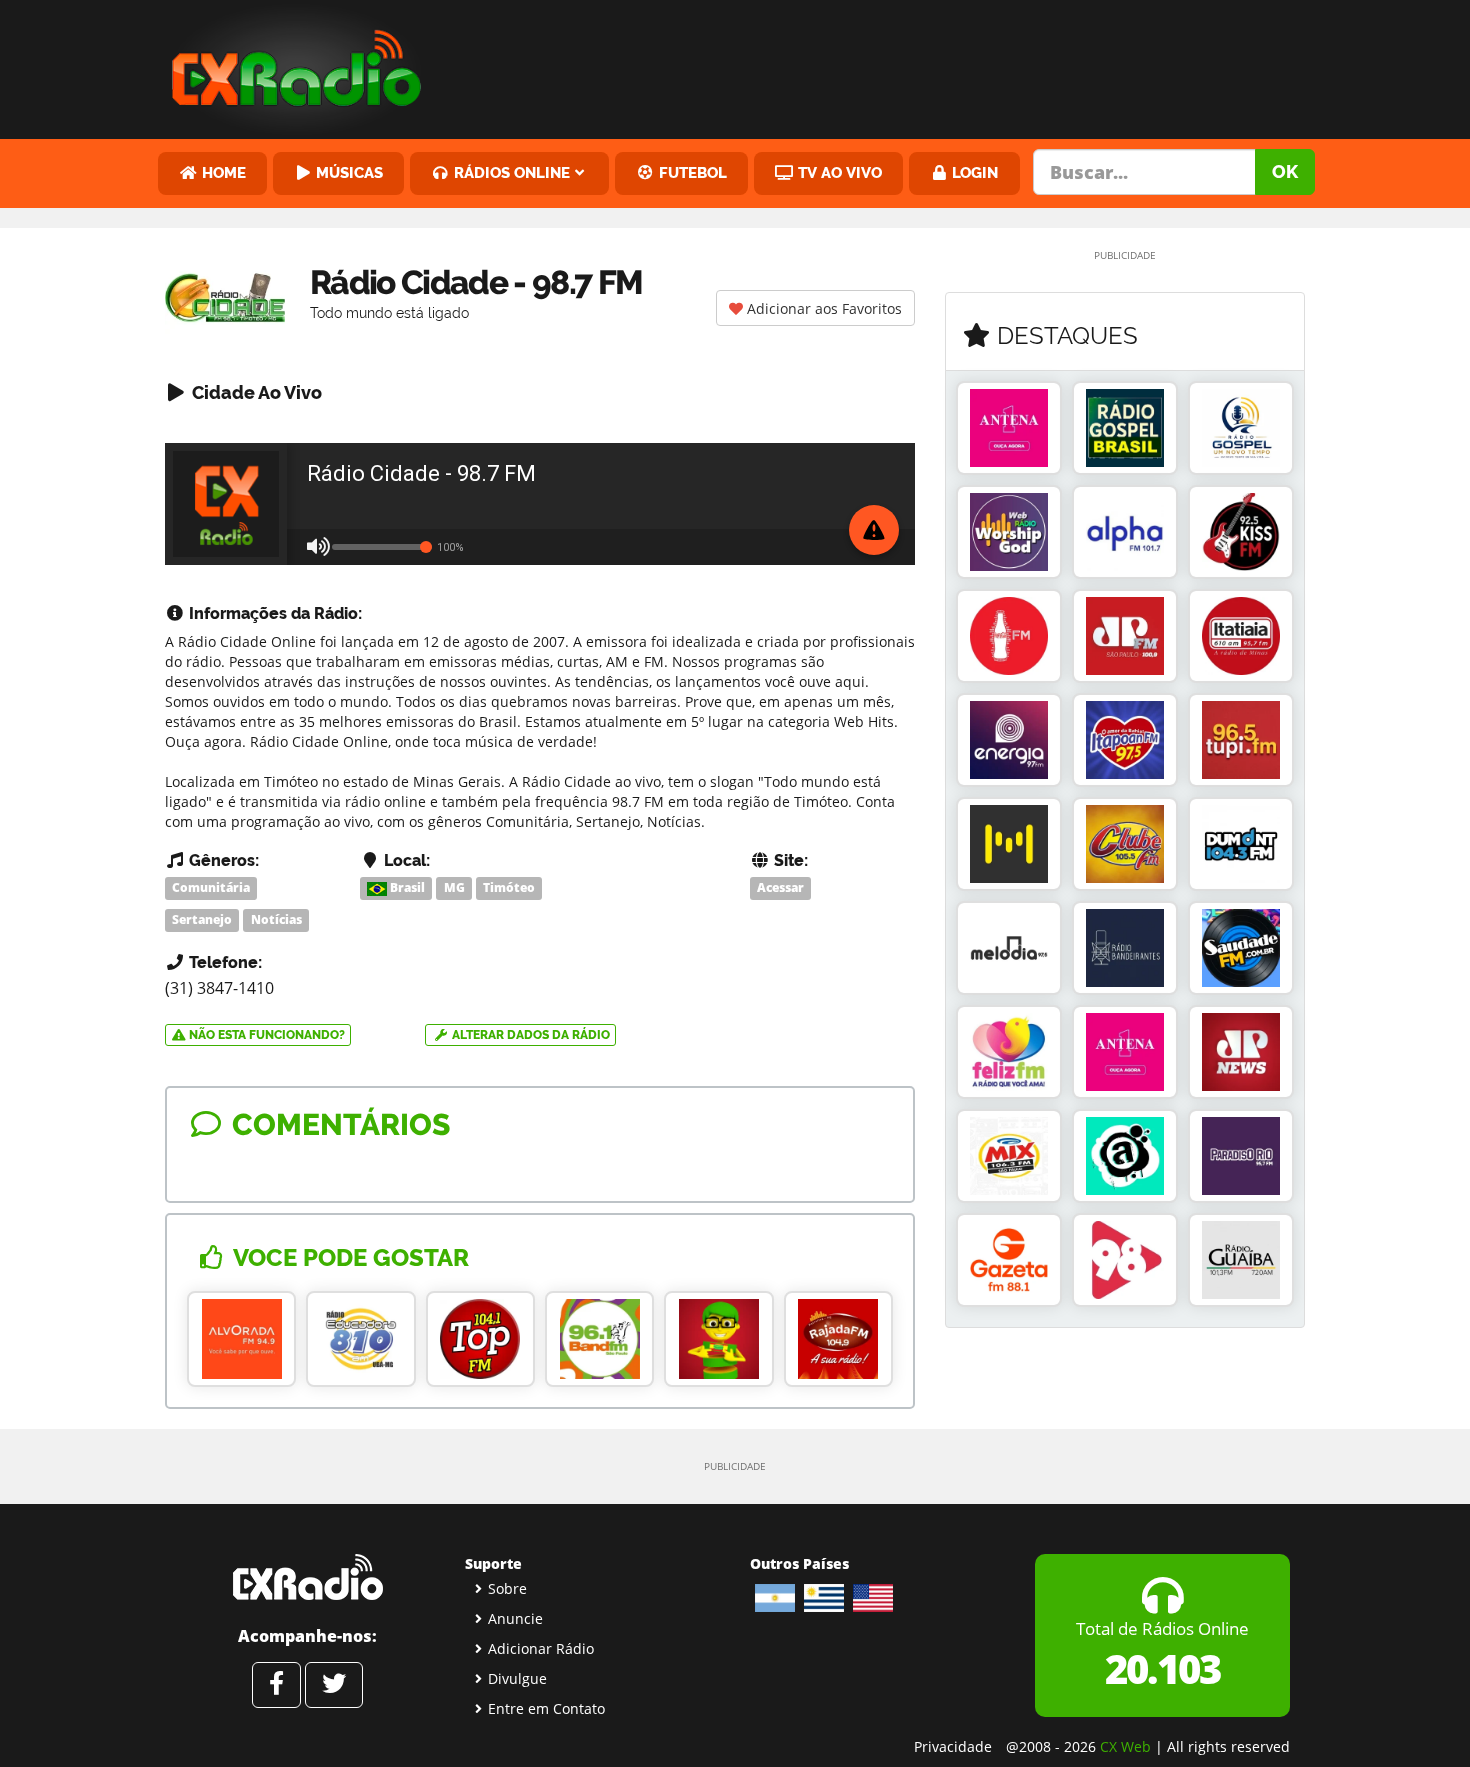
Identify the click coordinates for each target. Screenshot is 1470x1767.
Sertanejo (202, 919)
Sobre (507, 1588)
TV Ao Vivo (838, 172)
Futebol (691, 172)
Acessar (780, 887)
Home (222, 172)
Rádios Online (510, 172)
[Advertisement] (888, 65)
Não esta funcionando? (265, 1035)
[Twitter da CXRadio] (334, 1685)
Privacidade (953, 1746)
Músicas (347, 172)
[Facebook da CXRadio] (276, 1685)
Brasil (406, 887)
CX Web (1125, 1746)
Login (973, 172)
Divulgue (517, 1678)
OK (1285, 171)
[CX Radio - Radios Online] (307, 1577)
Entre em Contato (546, 1708)
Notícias (276, 919)
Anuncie (515, 1618)
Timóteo (509, 887)
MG (454, 887)
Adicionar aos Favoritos (822, 308)
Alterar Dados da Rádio (529, 1035)
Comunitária (211, 887)
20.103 (1162, 1668)
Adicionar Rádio (541, 1648)
